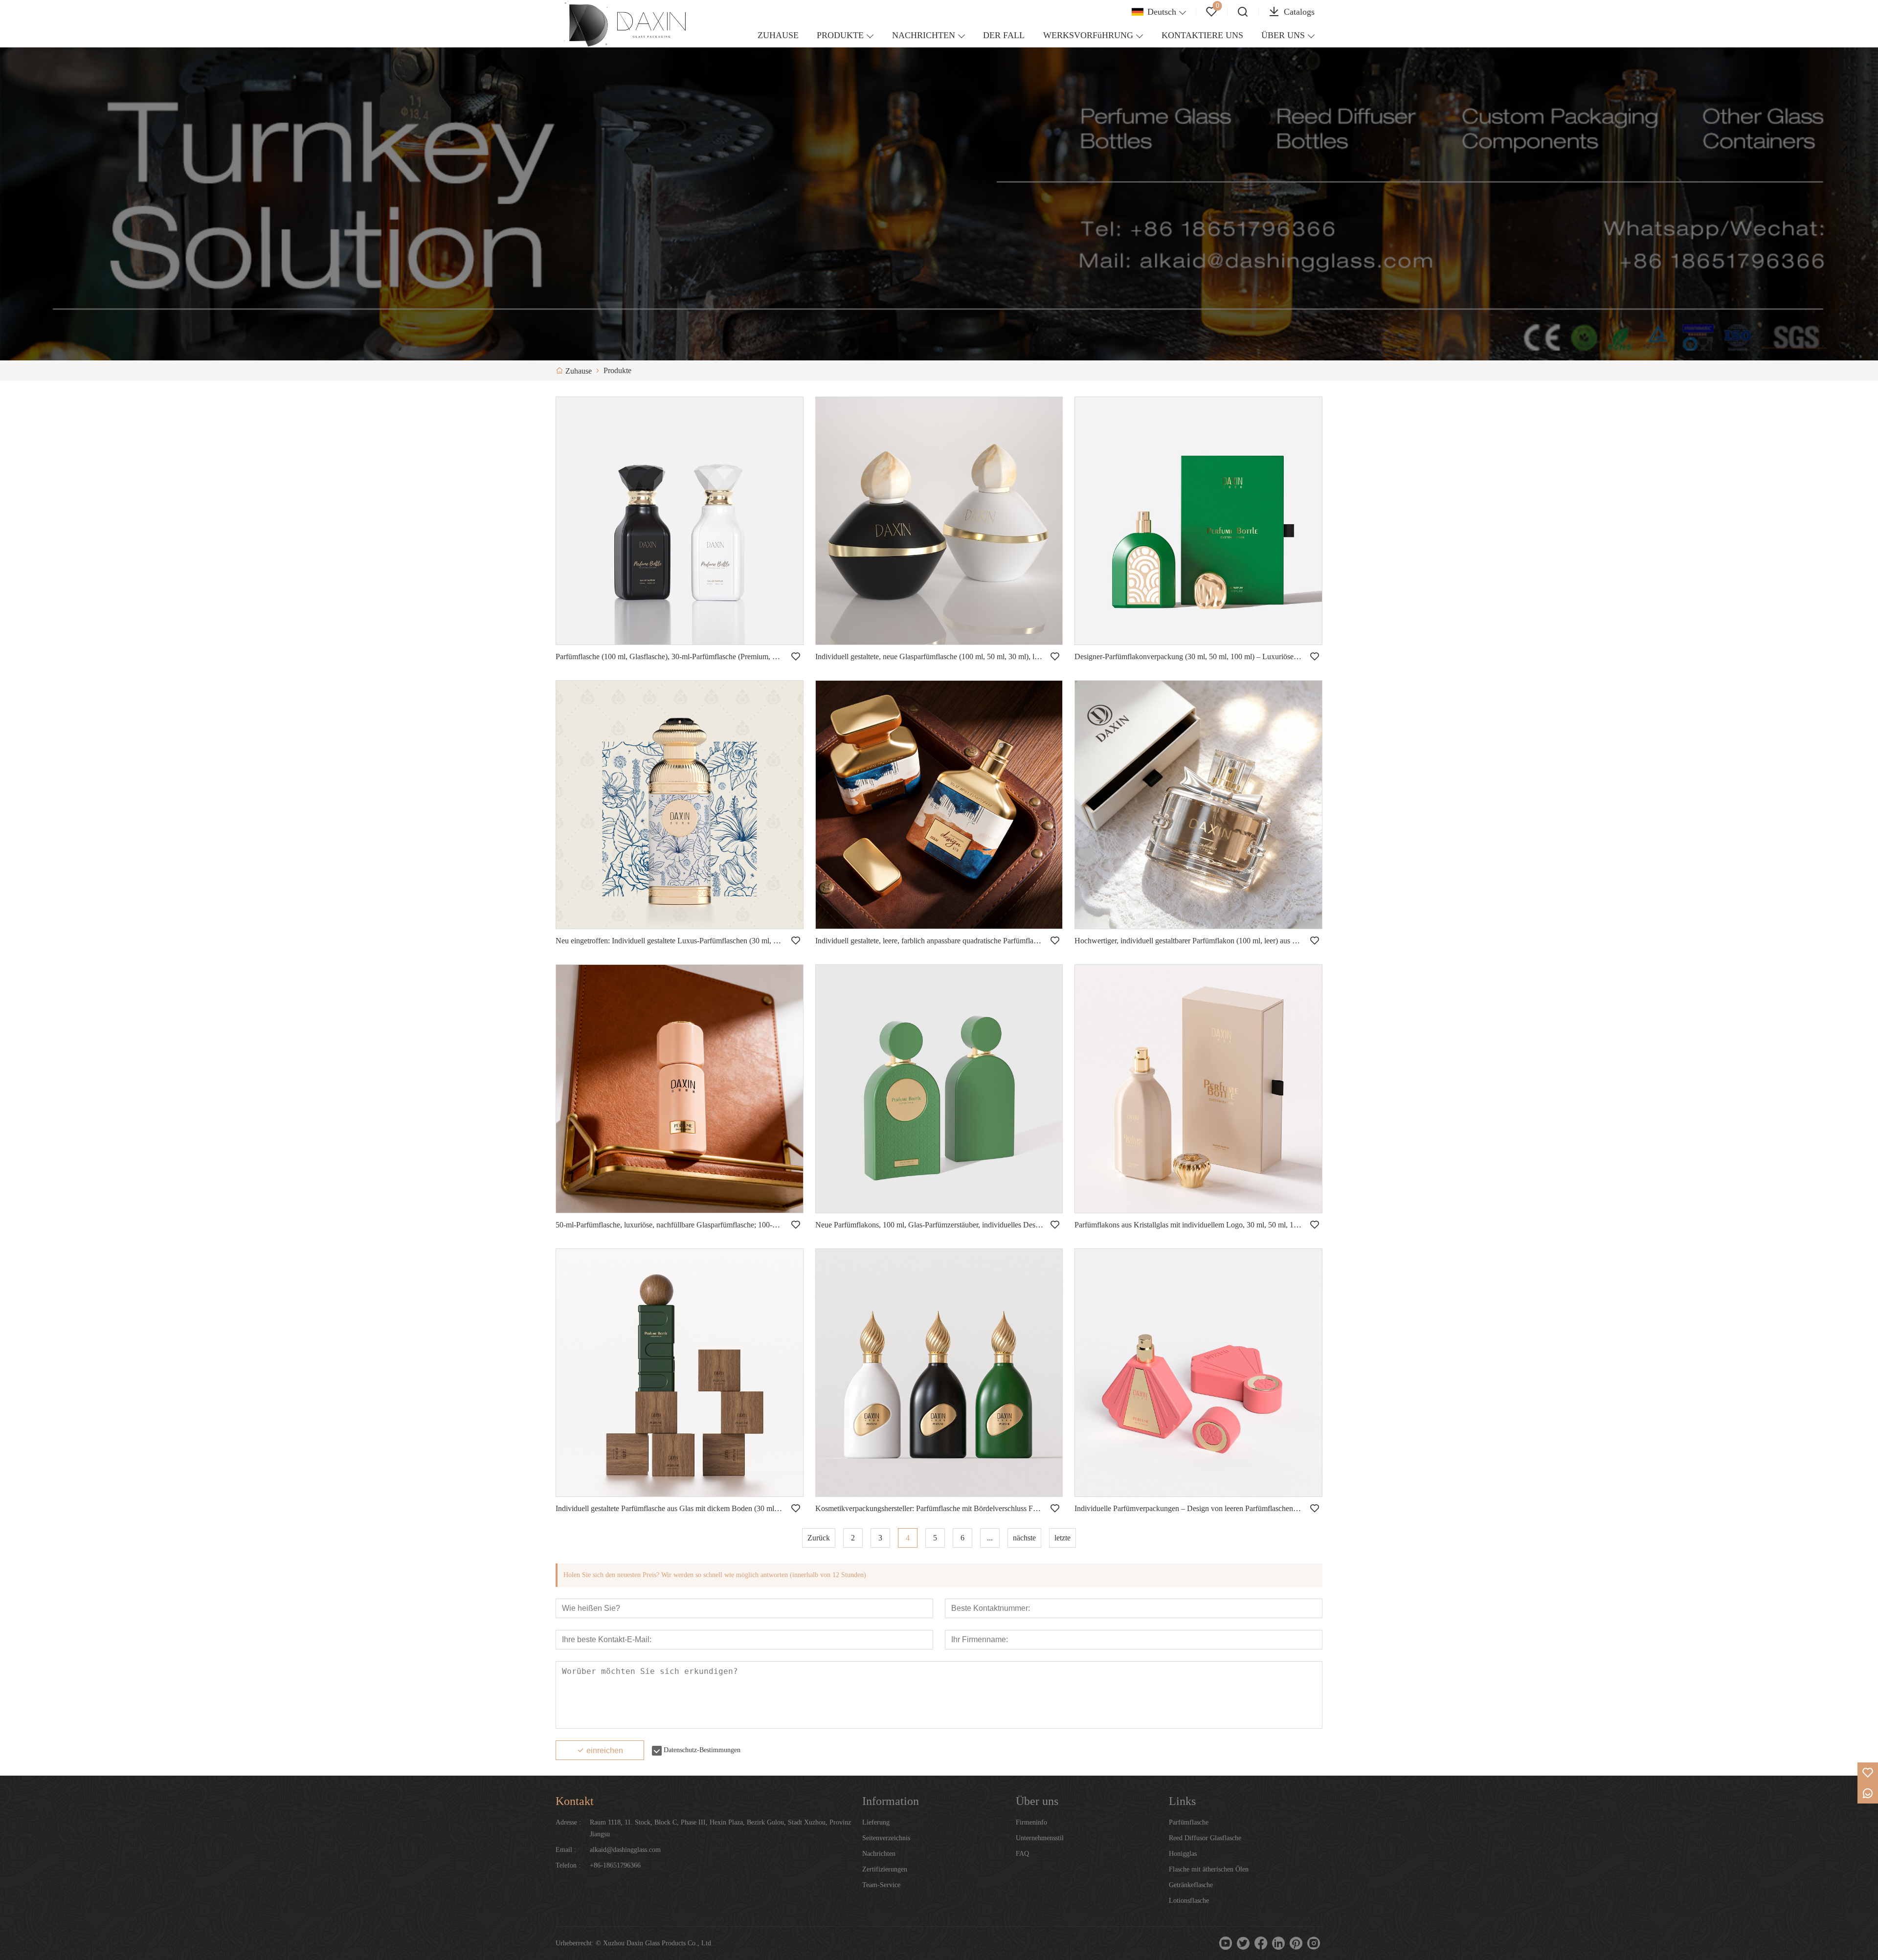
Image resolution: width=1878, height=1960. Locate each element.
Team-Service (881, 1885)
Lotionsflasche (1189, 1901)
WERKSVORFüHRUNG (1088, 35)
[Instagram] (1314, 1943)
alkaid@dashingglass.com (625, 1850)
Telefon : (568, 1865)
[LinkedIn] (1278, 1943)
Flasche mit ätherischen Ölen (1209, 1869)
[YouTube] (1226, 1943)
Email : (566, 1850)
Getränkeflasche (1191, 1885)
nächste (1024, 1538)
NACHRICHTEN (924, 35)
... (990, 1538)
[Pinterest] (1296, 1943)
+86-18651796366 (615, 1865)
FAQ (1022, 1854)
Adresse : (568, 1822)
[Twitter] (1243, 1943)
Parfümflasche (1189, 1822)
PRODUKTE (840, 35)
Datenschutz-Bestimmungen (702, 1750)
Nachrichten (879, 1854)
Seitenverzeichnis (886, 1838)
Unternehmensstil (1040, 1838)
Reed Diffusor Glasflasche (1205, 1838)
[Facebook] (1261, 1943)
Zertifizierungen (885, 1869)
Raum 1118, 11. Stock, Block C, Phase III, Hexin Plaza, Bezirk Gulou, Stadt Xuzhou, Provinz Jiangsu (720, 1828)
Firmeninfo (1031, 1822)
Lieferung (876, 1822)
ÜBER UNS (1283, 35)
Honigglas (1183, 1854)
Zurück (819, 1538)
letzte (1062, 1538)
